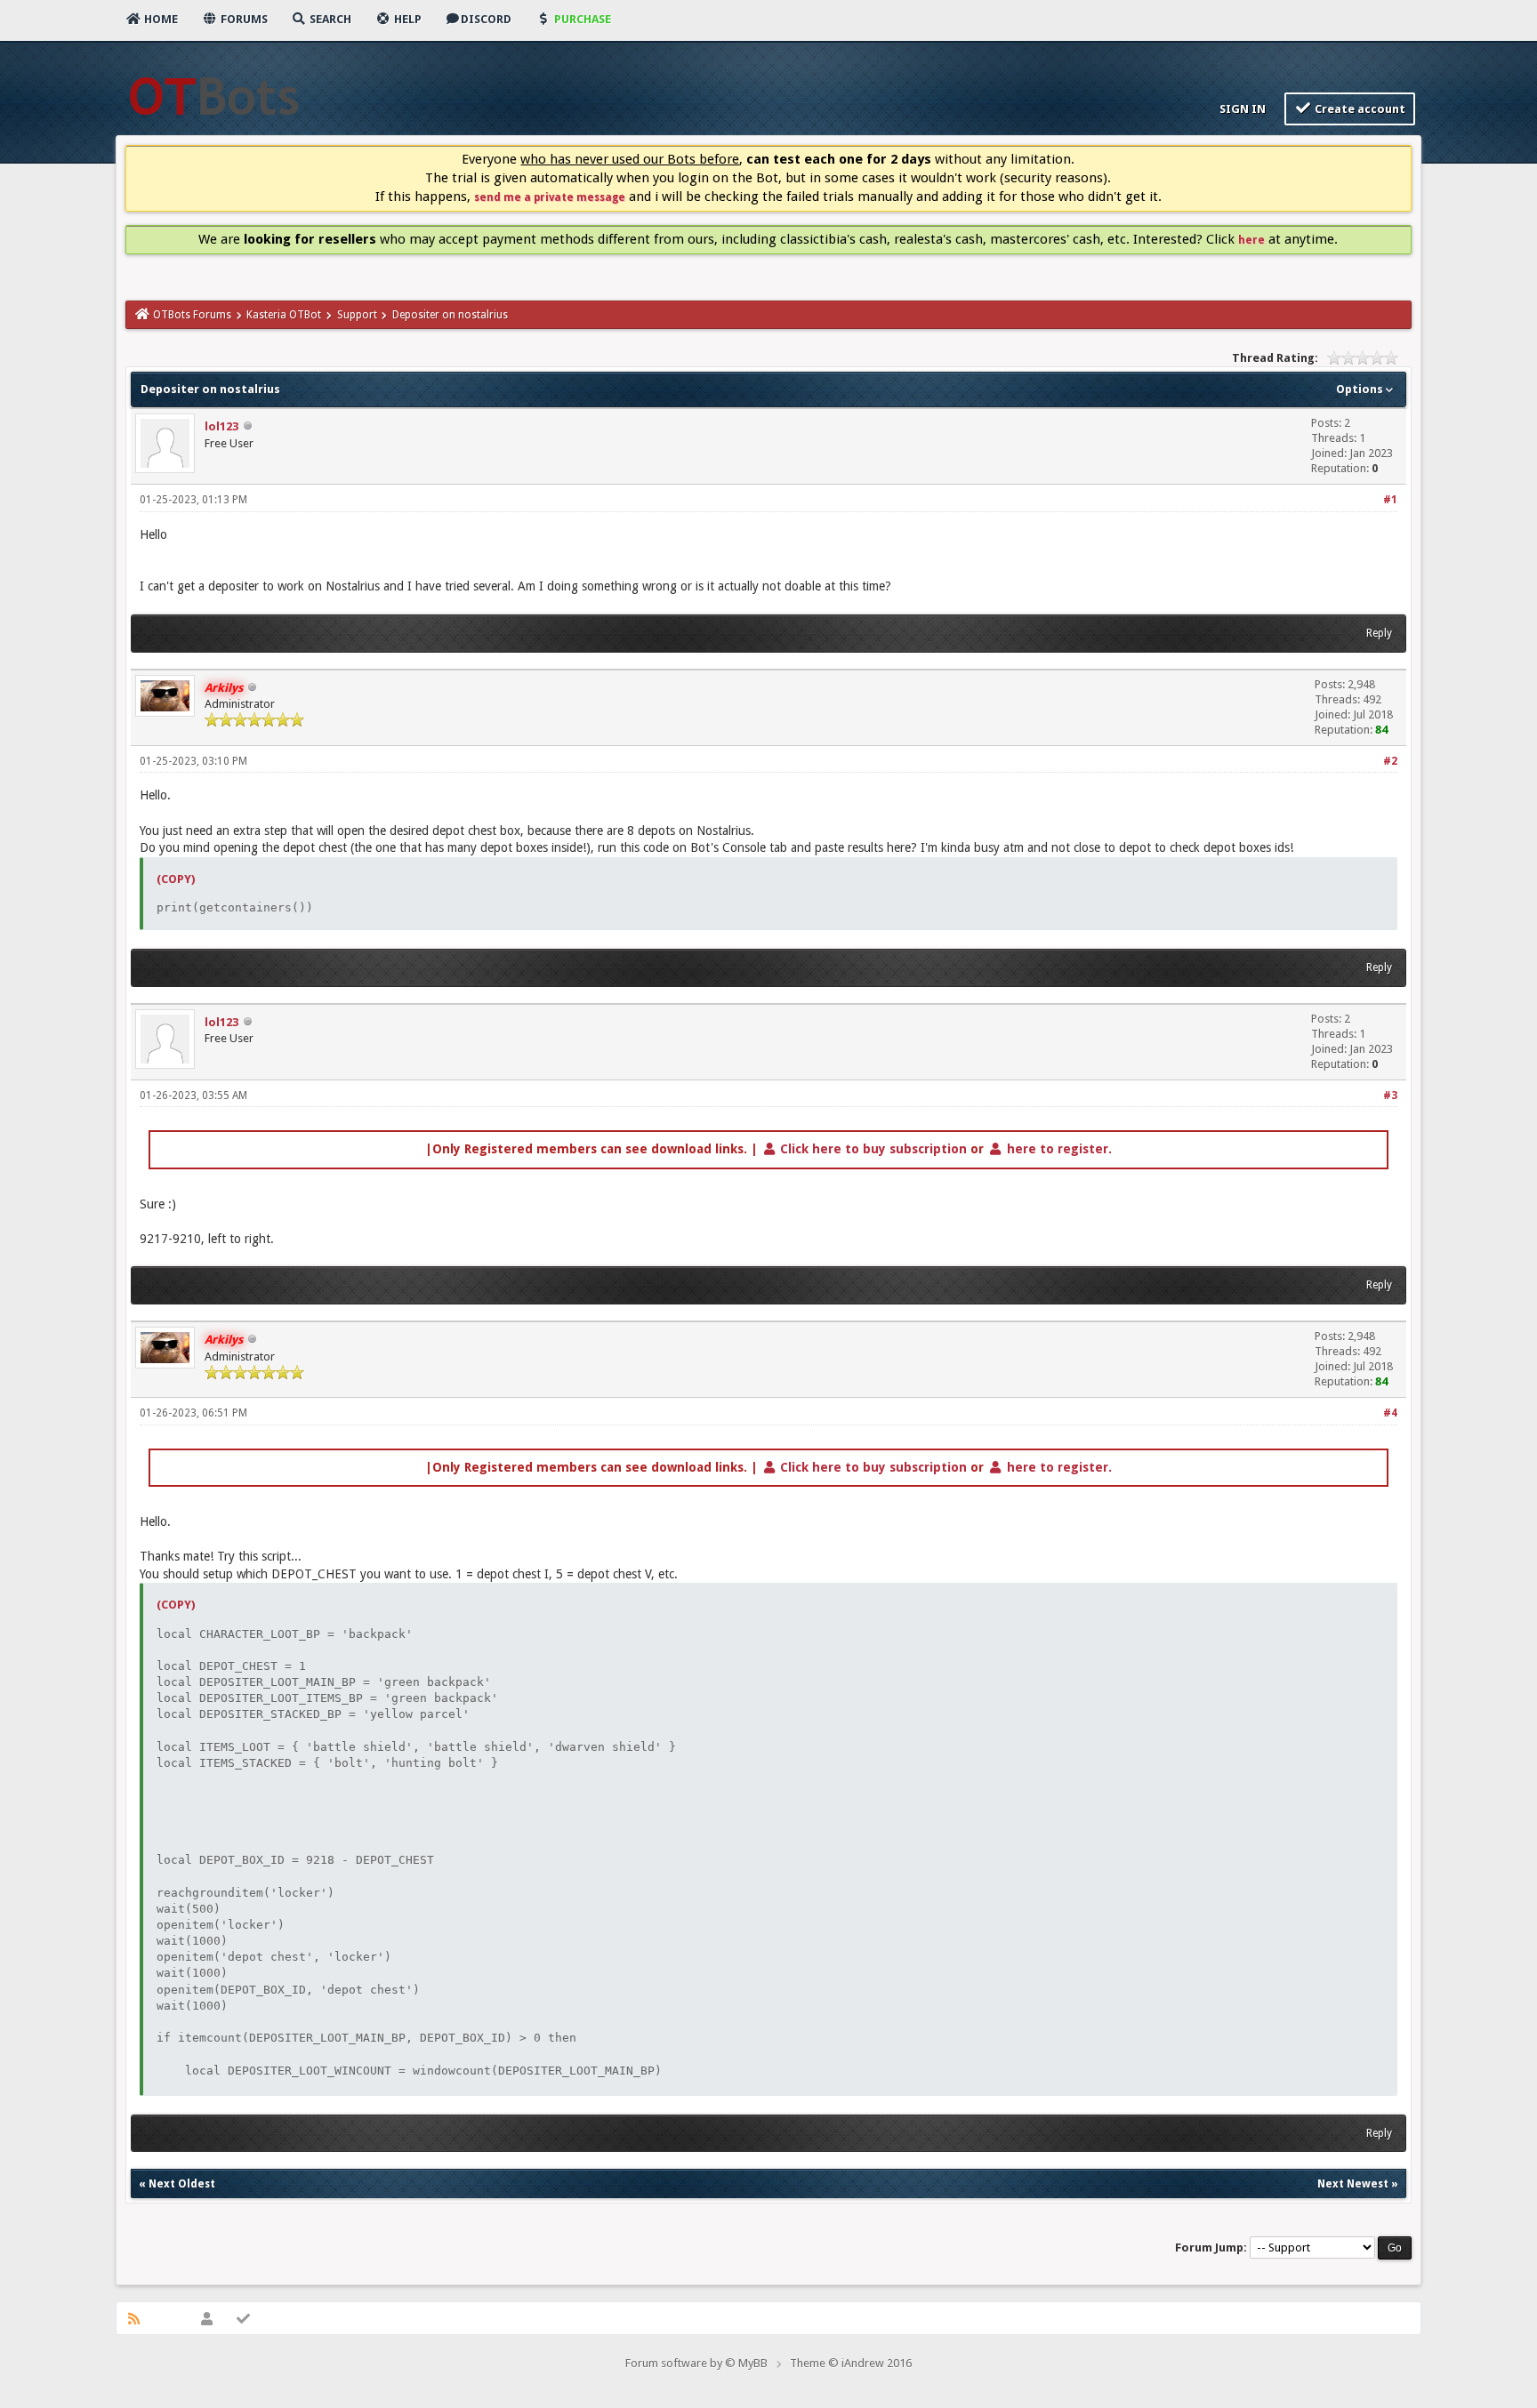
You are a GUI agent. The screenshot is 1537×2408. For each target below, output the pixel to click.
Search (329, 19)
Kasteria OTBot (284, 315)
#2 (1390, 761)
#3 (1390, 1096)
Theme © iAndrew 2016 (851, 2363)
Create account (1359, 109)
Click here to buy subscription (872, 1149)
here (1251, 240)
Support (357, 315)
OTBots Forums (192, 315)
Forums (243, 19)
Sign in (1241, 109)
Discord (486, 19)
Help (406, 19)
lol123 (221, 426)
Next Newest (1353, 2184)
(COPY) (176, 879)
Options (1361, 389)
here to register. (1058, 1149)
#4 (1390, 1413)
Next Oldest (182, 2184)
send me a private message (550, 197)
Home (160, 19)
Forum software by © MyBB (696, 2363)
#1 (1390, 500)
